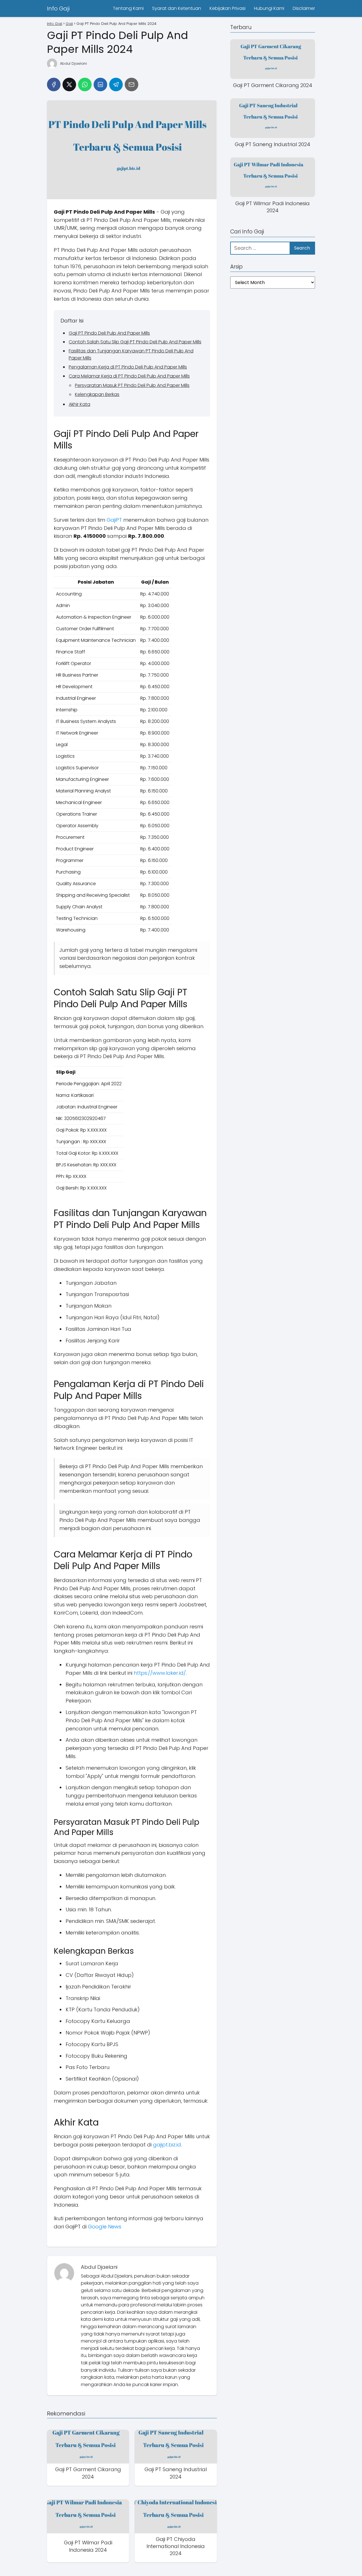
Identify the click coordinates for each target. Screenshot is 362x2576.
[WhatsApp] (85, 85)
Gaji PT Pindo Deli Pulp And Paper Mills (109, 333)
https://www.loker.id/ (160, 1673)
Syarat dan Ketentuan (177, 8)
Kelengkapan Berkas (97, 394)
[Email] (132, 85)
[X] (69, 85)
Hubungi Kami (269, 8)
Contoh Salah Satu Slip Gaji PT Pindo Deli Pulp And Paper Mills (135, 342)
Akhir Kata (79, 404)
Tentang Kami (128, 8)
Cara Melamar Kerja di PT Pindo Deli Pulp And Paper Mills (129, 376)
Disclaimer (304, 8)
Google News (105, 2227)
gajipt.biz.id (167, 2145)
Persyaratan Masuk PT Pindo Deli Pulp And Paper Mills (132, 385)
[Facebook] (54, 85)
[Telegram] (116, 85)
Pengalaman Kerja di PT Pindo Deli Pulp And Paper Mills (128, 367)
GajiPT (114, 520)
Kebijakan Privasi (228, 8)
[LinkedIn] (100, 85)
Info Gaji (58, 8)
